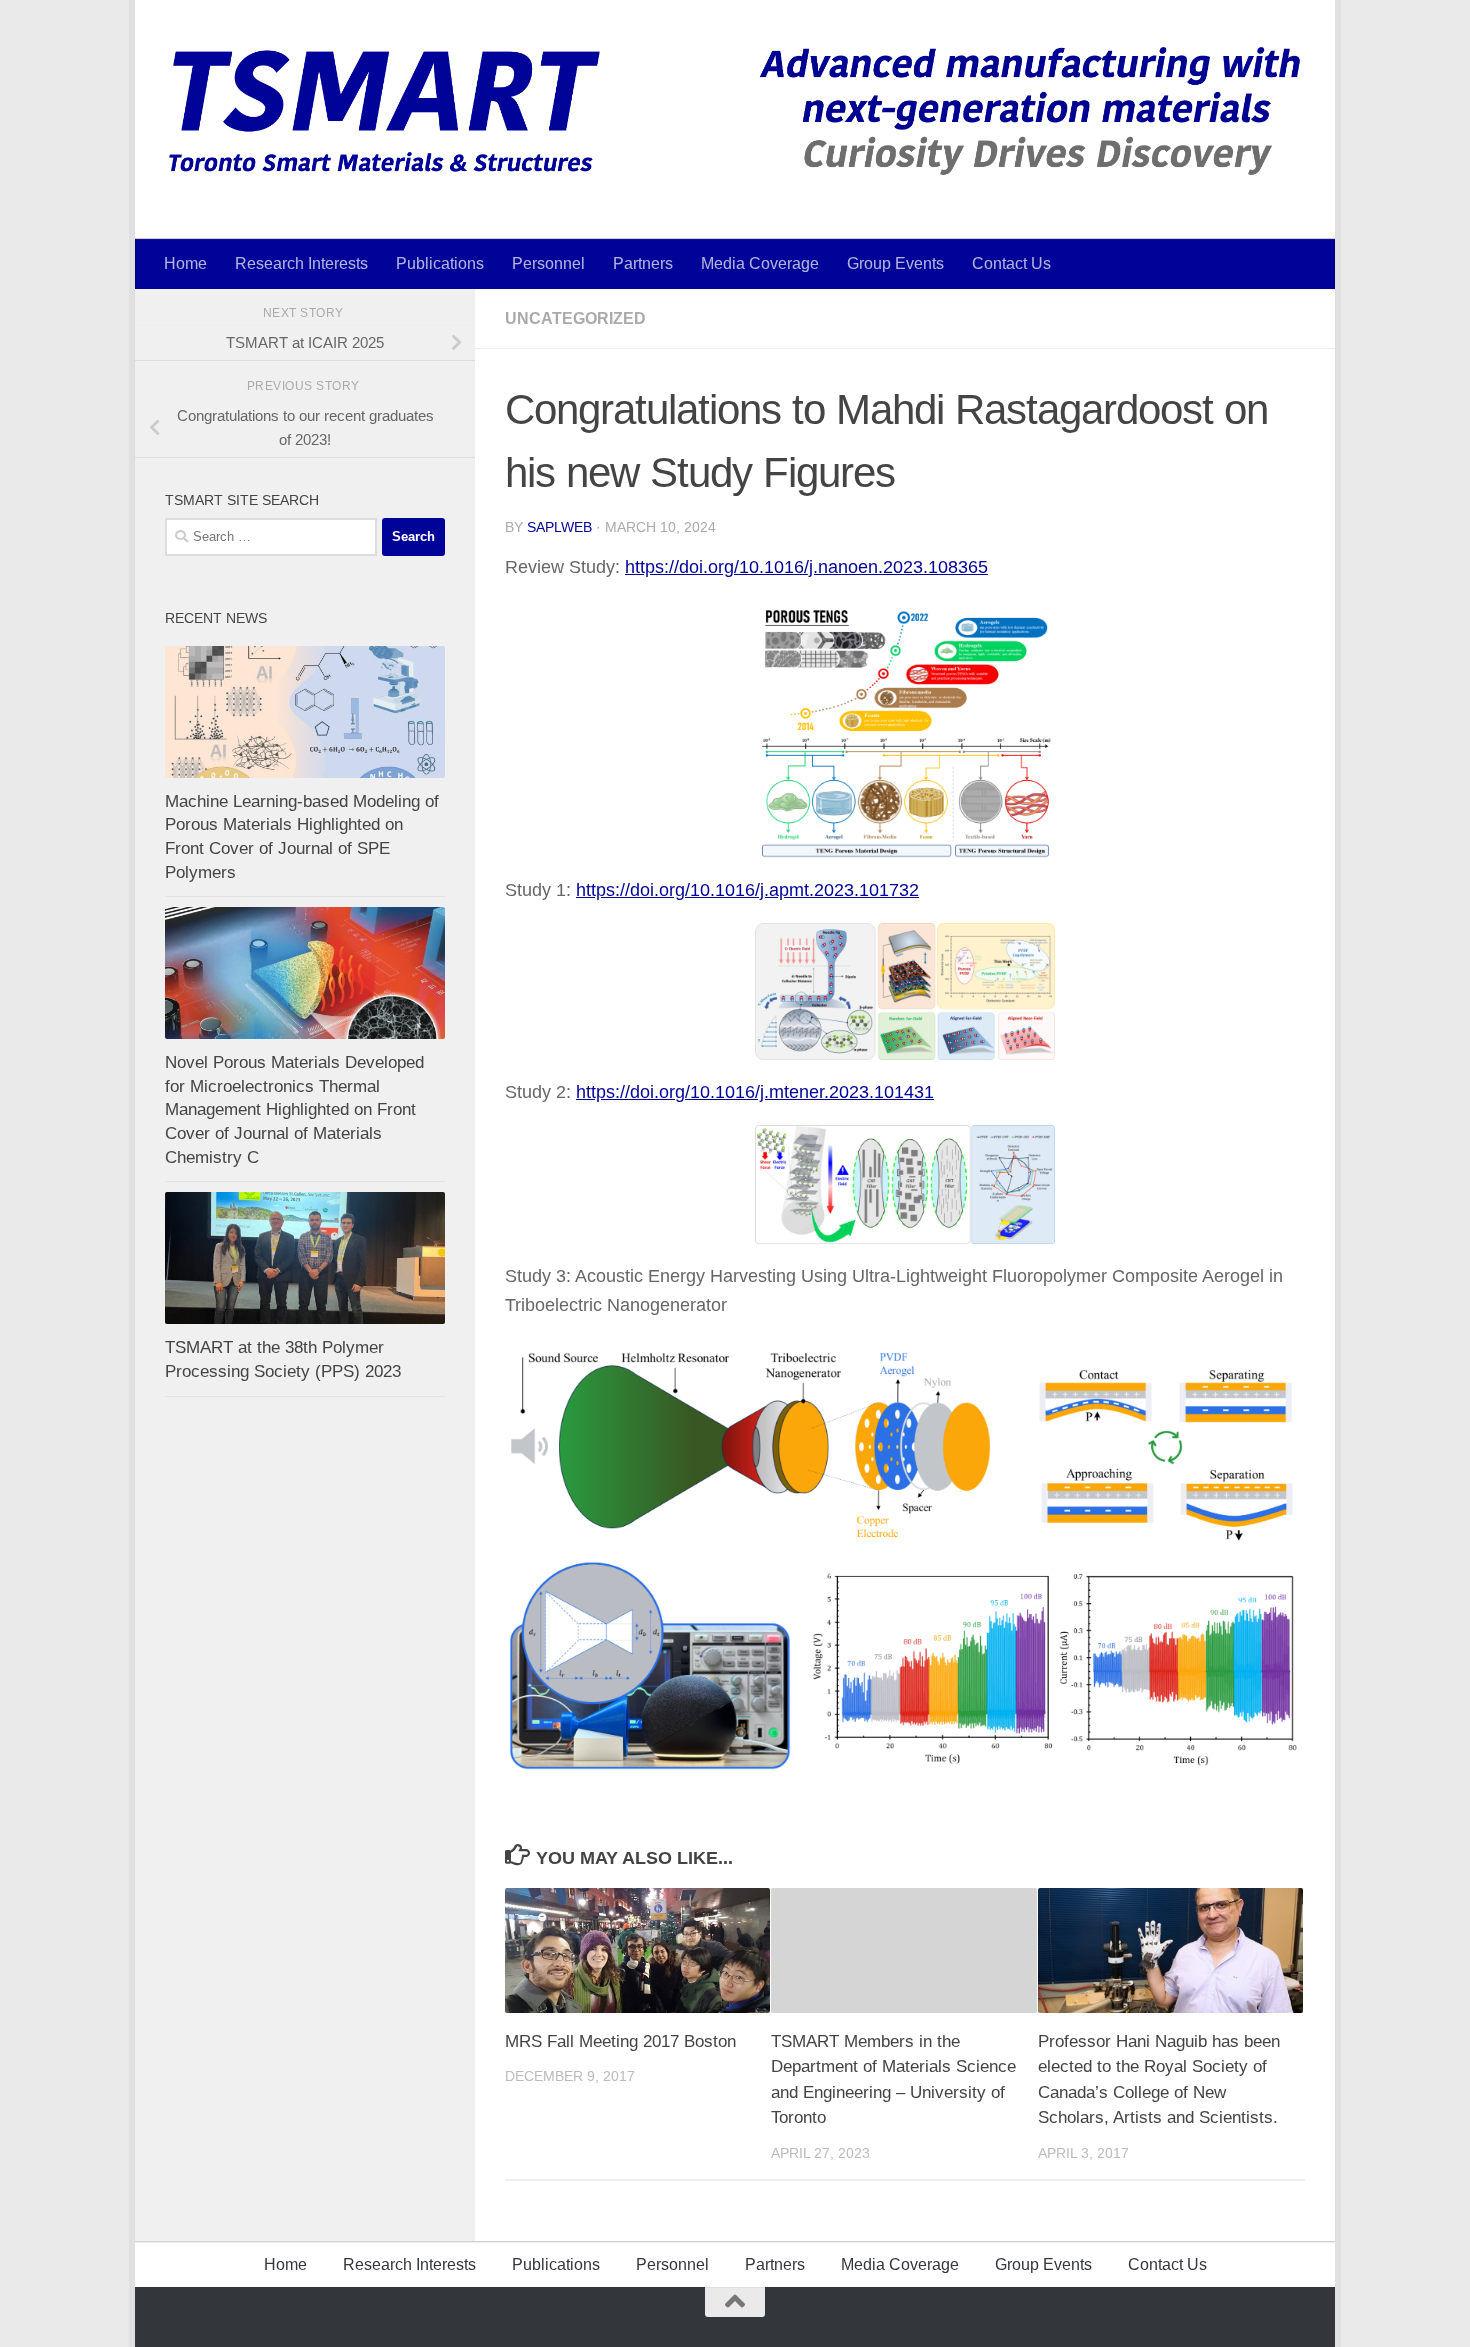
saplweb (559, 527)
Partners (643, 263)
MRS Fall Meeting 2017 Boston (620, 2041)
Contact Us (1011, 263)
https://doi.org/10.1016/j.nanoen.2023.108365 (806, 567)
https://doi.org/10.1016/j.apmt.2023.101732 (747, 890)
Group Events (895, 263)
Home (185, 263)
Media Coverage (760, 263)
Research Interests (301, 263)
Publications (440, 263)
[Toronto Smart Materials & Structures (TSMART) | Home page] (735, 109)
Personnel (548, 263)
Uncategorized (575, 318)
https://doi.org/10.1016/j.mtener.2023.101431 (755, 1092)
